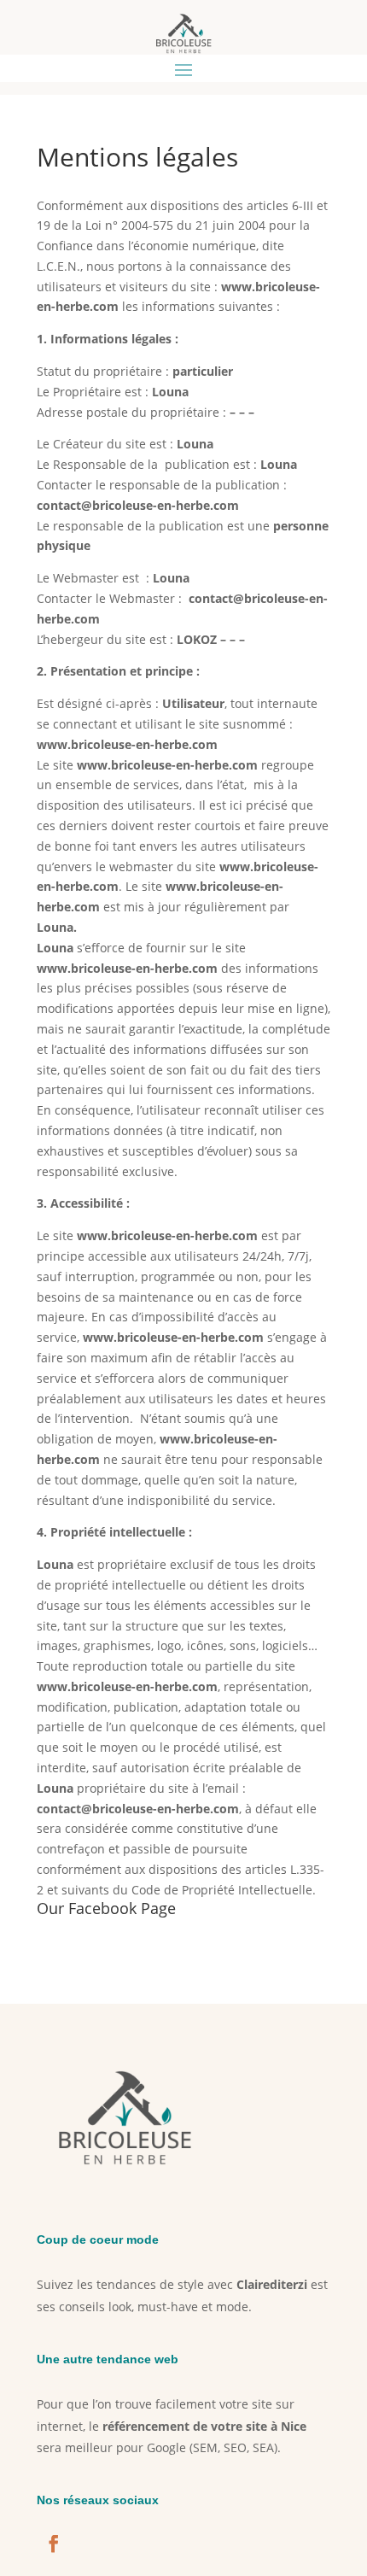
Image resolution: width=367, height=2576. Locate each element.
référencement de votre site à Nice (204, 2426)
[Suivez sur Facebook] (54, 2544)
